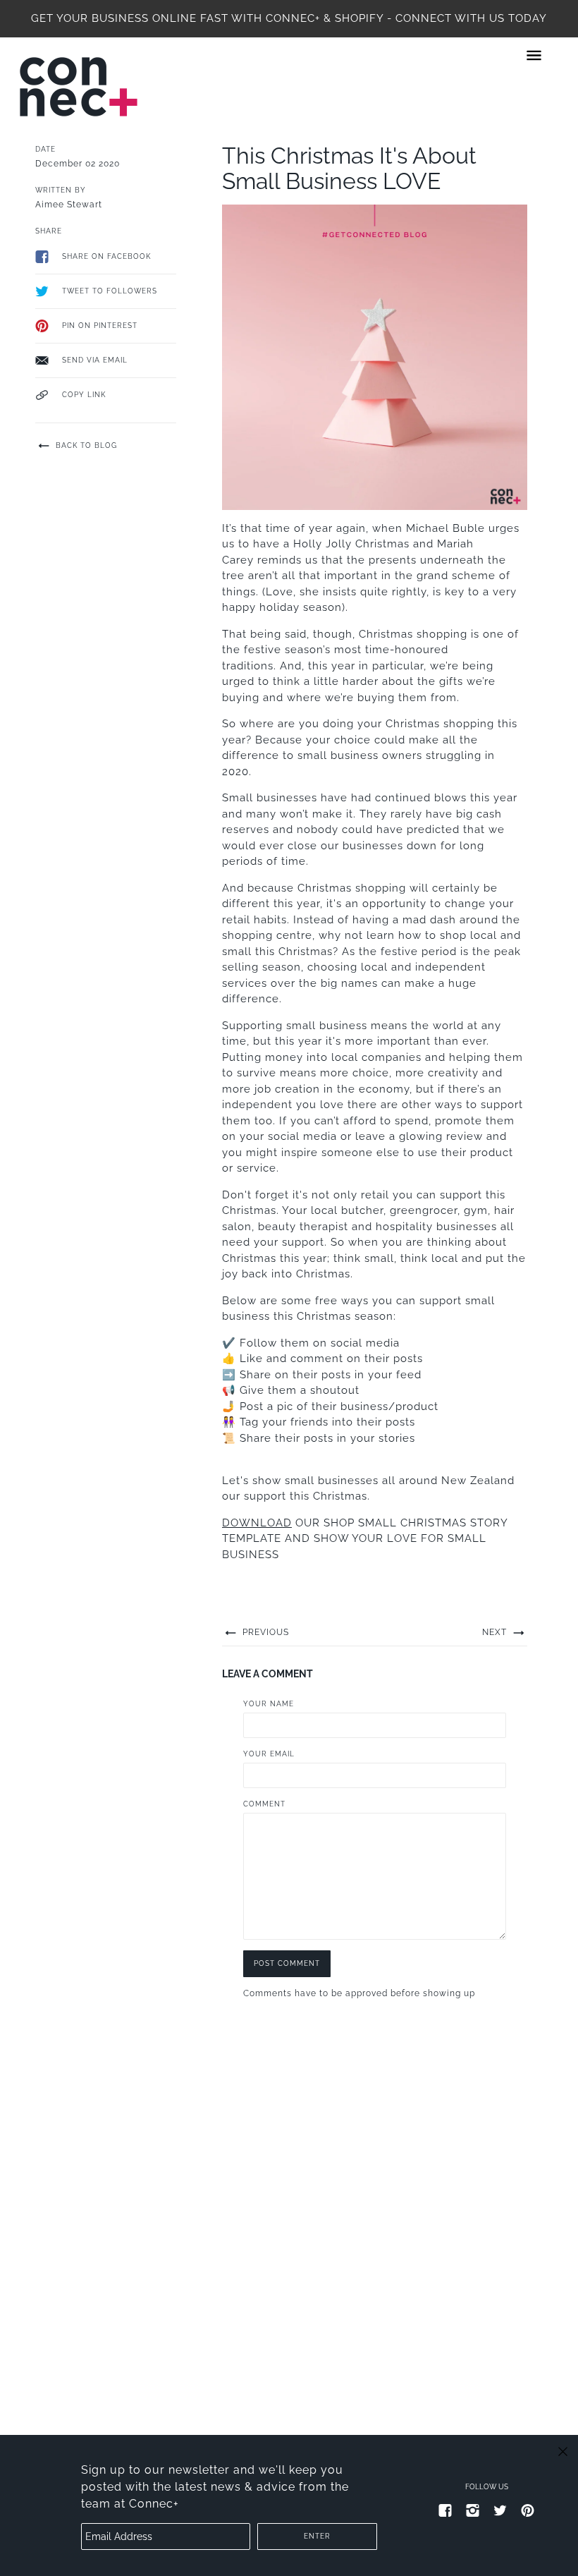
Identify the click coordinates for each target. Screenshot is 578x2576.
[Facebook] (445, 2510)
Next (496, 1632)
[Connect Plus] (79, 87)
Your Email (269, 1754)
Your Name (269, 1704)
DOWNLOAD (257, 1523)
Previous (264, 1632)
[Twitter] (500, 2510)
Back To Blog (85, 445)
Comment (264, 1804)
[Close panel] (563, 2451)
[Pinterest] (528, 2510)
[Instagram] (473, 2510)
